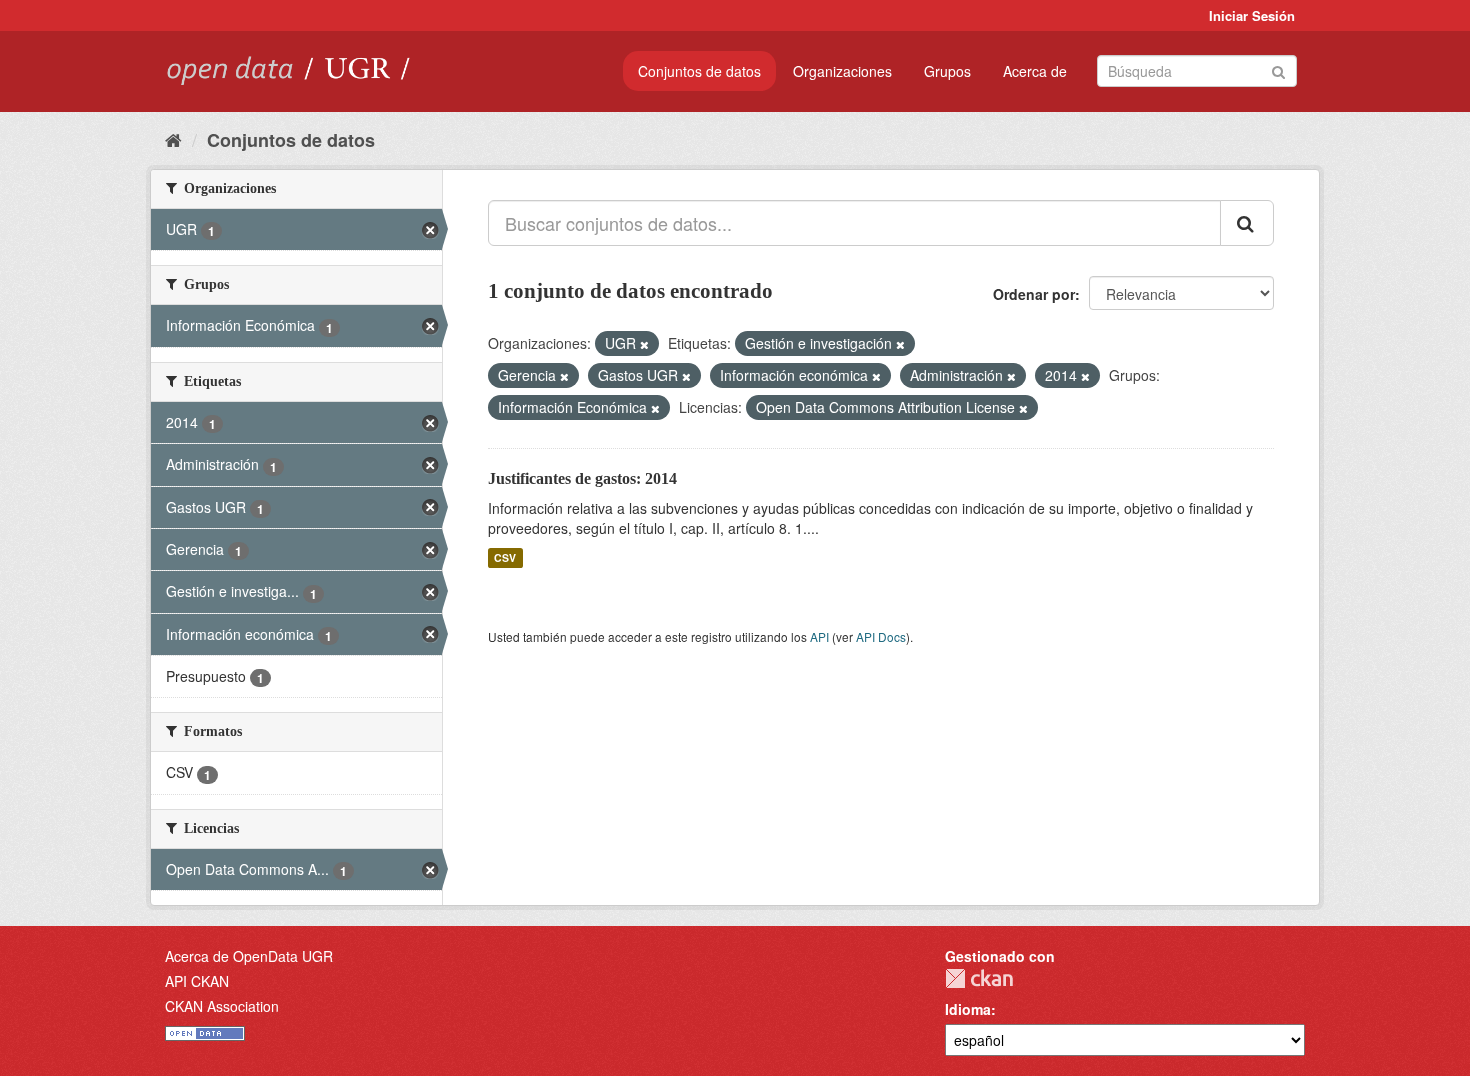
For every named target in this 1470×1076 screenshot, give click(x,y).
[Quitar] (644, 344)
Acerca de (1035, 71)
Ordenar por (1034, 294)
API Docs (881, 636)
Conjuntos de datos (699, 71)
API (819, 636)
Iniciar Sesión (1252, 15)
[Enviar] (1278, 69)
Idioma (968, 1009)
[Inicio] (173, 139)
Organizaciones (842, 71)
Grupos (947, 71)
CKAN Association (222, 1006)
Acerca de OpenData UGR (249, 956)
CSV (505, 557)
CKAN (979, 978)
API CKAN (197, 981)
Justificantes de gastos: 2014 (582, 478)
